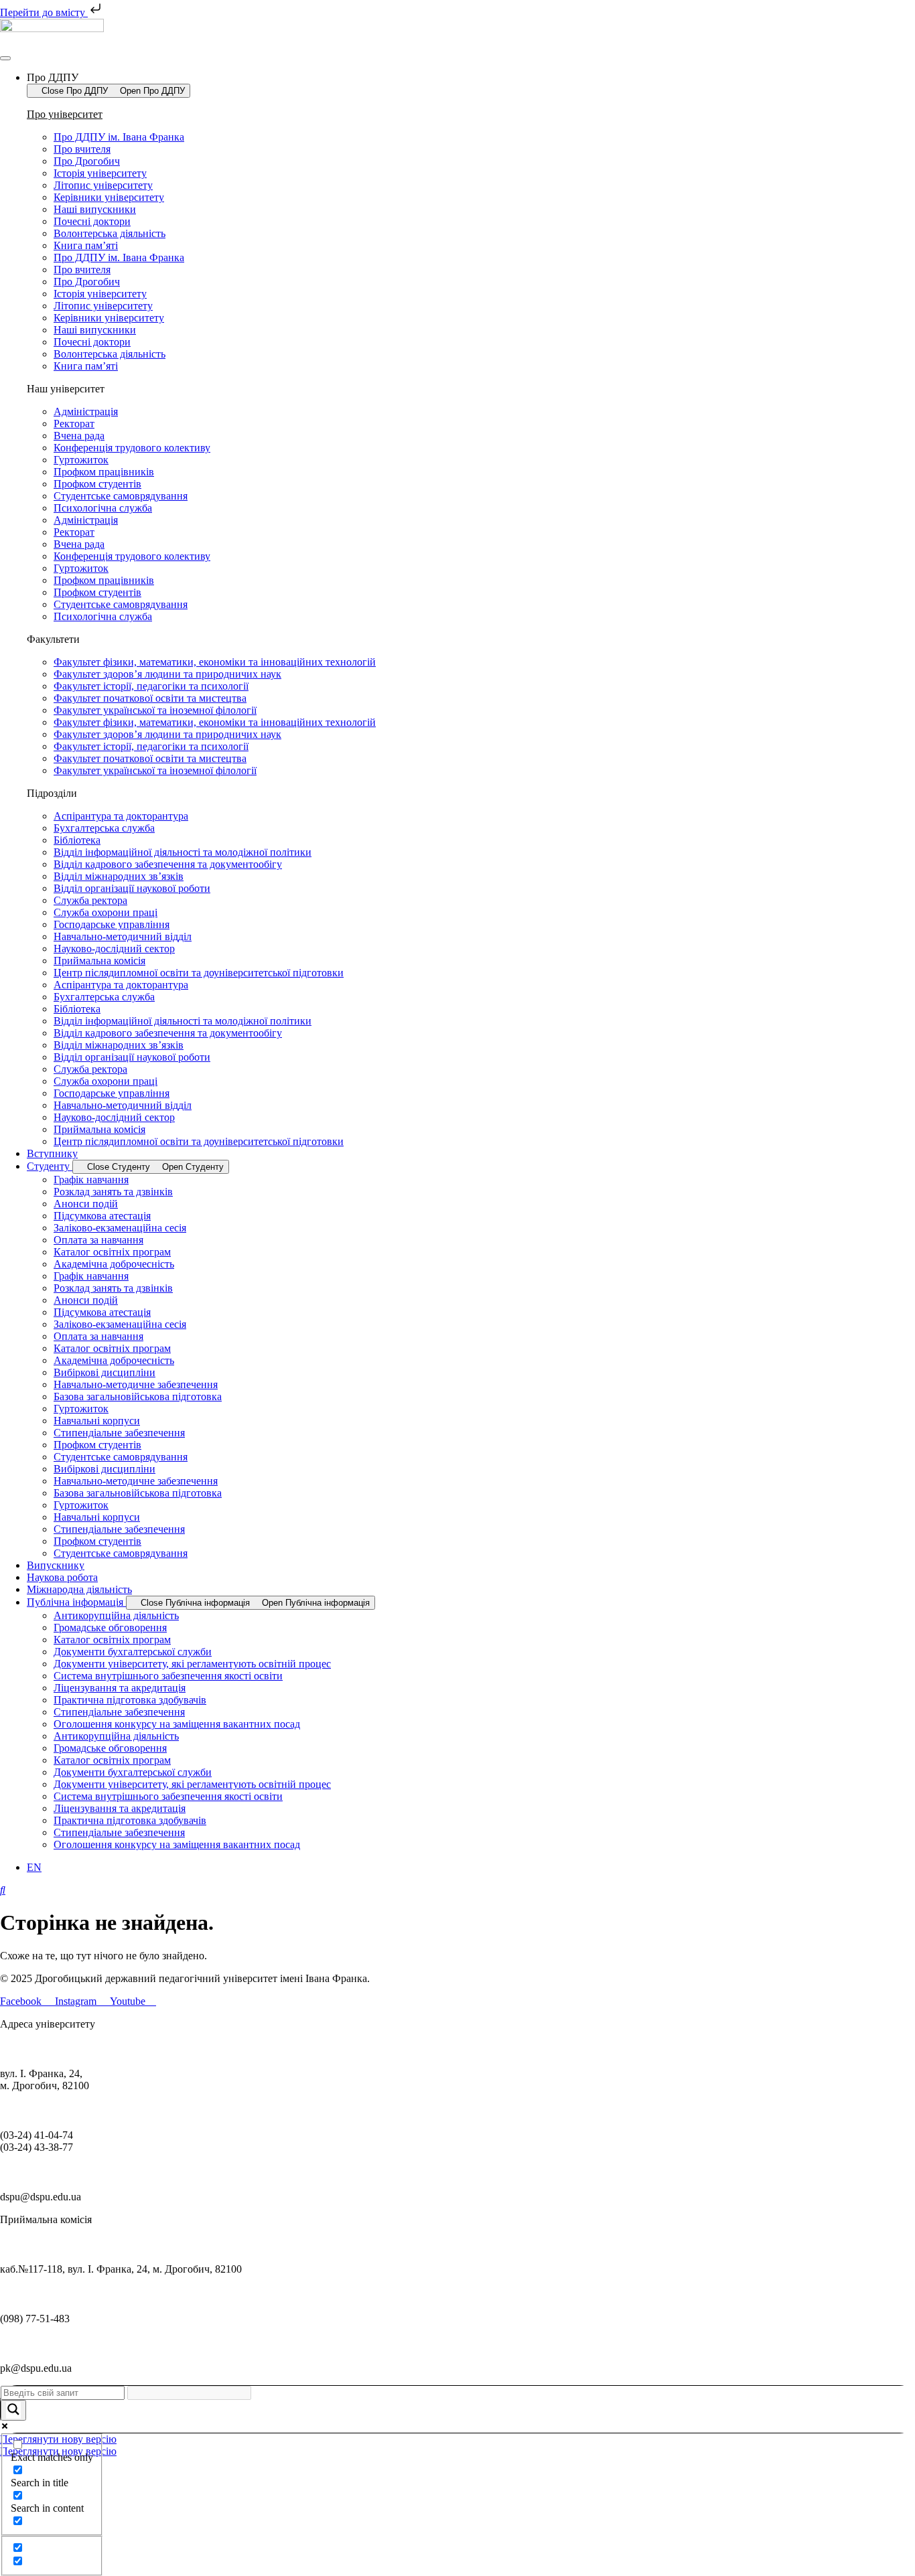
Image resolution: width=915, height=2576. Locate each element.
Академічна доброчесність (114, 1264)
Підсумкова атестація (102, 1216)
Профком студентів (97, 484)
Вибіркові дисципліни (104, 1372)
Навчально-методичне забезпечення (136, 1384)
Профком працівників (104, 472)
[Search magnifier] (13, 2410)
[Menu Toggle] (5, 58)
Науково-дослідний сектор (114, 949)
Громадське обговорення (110, 1627)
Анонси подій (86, 1204)
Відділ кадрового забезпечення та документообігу (168, 864)
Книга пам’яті (86, 245)
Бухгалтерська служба (104, 828)
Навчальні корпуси (97, 1421)
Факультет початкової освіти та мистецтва (150, 698)
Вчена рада (79, 436)
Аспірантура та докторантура (121, 816)
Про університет (65, 114)
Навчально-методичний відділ (123, 936)
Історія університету (100, 173)
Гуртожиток (81, 460)
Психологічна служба (103, 508)
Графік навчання (91, 1180)
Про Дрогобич (87, 161)
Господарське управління (112, 924)
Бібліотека (77, 840)
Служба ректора (90, 900)
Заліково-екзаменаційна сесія (120, 1228)
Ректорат (74, 424)
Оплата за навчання (98, 1240)
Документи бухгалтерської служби (133, 1652)
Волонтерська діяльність (110, 233)
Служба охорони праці (105, 912)
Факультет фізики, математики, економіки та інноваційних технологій (215, 662)
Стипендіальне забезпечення (119, 1433)
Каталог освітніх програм (112, 1252)
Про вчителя (82, 149)
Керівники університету (109, 197)
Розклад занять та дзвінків (113, 1192)
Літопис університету (103, 185)
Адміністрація (86, 411)
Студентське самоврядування (121, 496)
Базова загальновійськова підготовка (138, 1396)
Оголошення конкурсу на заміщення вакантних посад (177, 1724)
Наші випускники (95, 209)
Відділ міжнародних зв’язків (119, 876)
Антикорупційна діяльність (116, 1615)
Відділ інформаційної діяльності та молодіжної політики (183, 852)
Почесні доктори (92, 221)
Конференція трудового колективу (132, 448)
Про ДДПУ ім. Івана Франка (119, 137)
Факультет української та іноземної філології (155, 710)
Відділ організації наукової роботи (132, 888)
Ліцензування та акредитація (120, 1688)
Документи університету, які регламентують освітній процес (192, 1664)
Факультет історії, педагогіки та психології (151, 686)
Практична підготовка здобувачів (130, 1700)
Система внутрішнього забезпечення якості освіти (168, 1676)
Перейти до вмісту (44, 12)
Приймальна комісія (99, 961)
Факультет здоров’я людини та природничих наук (167, 674)
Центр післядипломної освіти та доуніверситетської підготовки (199, 973)
